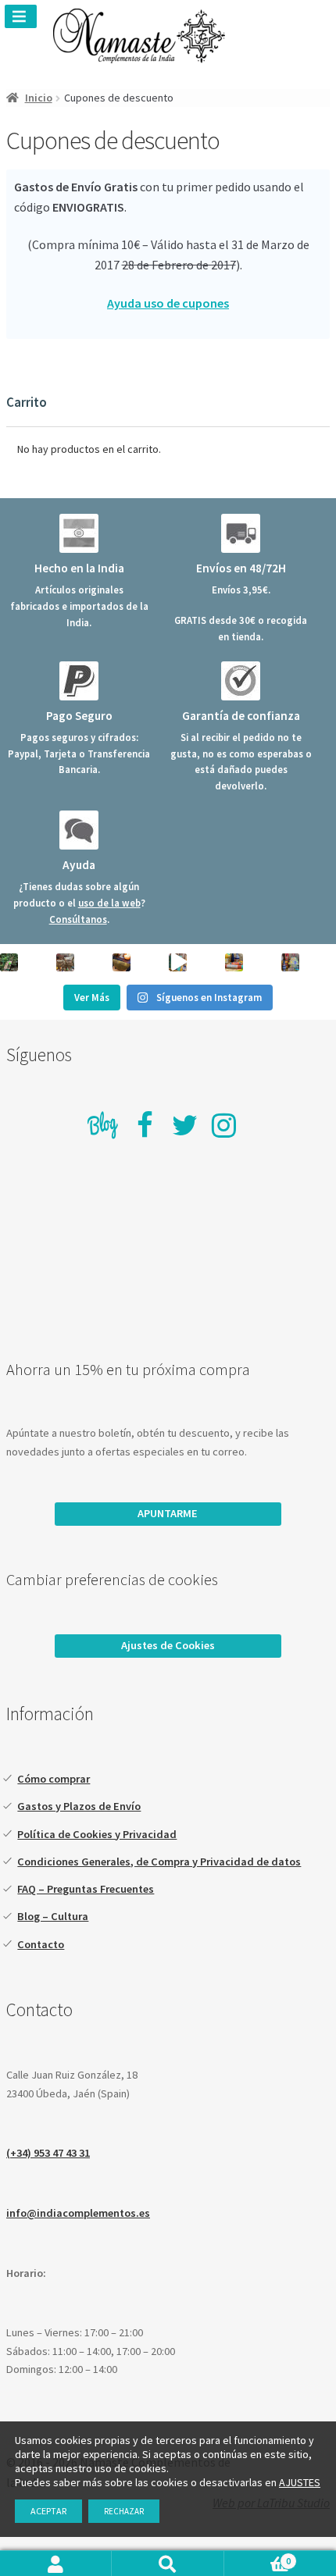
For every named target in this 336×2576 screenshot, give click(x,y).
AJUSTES (300, 2482)
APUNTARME (168, 1513)
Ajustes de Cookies (168, 1645)
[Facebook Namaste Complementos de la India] (145, 1125)
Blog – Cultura (53, 1916)
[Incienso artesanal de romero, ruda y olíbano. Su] (9, 962)
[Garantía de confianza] (241, 681)
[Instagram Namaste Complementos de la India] (223, 1125)
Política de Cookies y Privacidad (97, 1834)
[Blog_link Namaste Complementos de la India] (103, 1127)
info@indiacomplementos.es (78, 2213)
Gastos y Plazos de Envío (79, 1806)
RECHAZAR (124, 2511)
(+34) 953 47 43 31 (48, 2153)
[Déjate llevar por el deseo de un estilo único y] (290, 962)
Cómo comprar (54, 1779)
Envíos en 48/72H (241, 568)
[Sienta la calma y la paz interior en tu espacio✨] (234, 962)
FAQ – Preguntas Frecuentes (86, 1889)
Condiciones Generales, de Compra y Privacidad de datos (159, 1862)
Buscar (168, 2564)
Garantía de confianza (241, 716)
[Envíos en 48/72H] (241, 533)
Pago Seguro (79, 716)
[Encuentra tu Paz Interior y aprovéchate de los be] (122, 962)
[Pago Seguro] (79, 681)
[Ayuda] (79, 830)
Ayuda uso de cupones (168, 303)
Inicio (39, 98)
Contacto (41, 1944)
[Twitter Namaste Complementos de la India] (184, 1125)
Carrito (257, 2560)
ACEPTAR (48, 2511)
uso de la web (109, 903)
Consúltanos (78, 919)
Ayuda (79, 865)
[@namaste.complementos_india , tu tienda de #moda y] (178, 962)
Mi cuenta (56, 2564)
